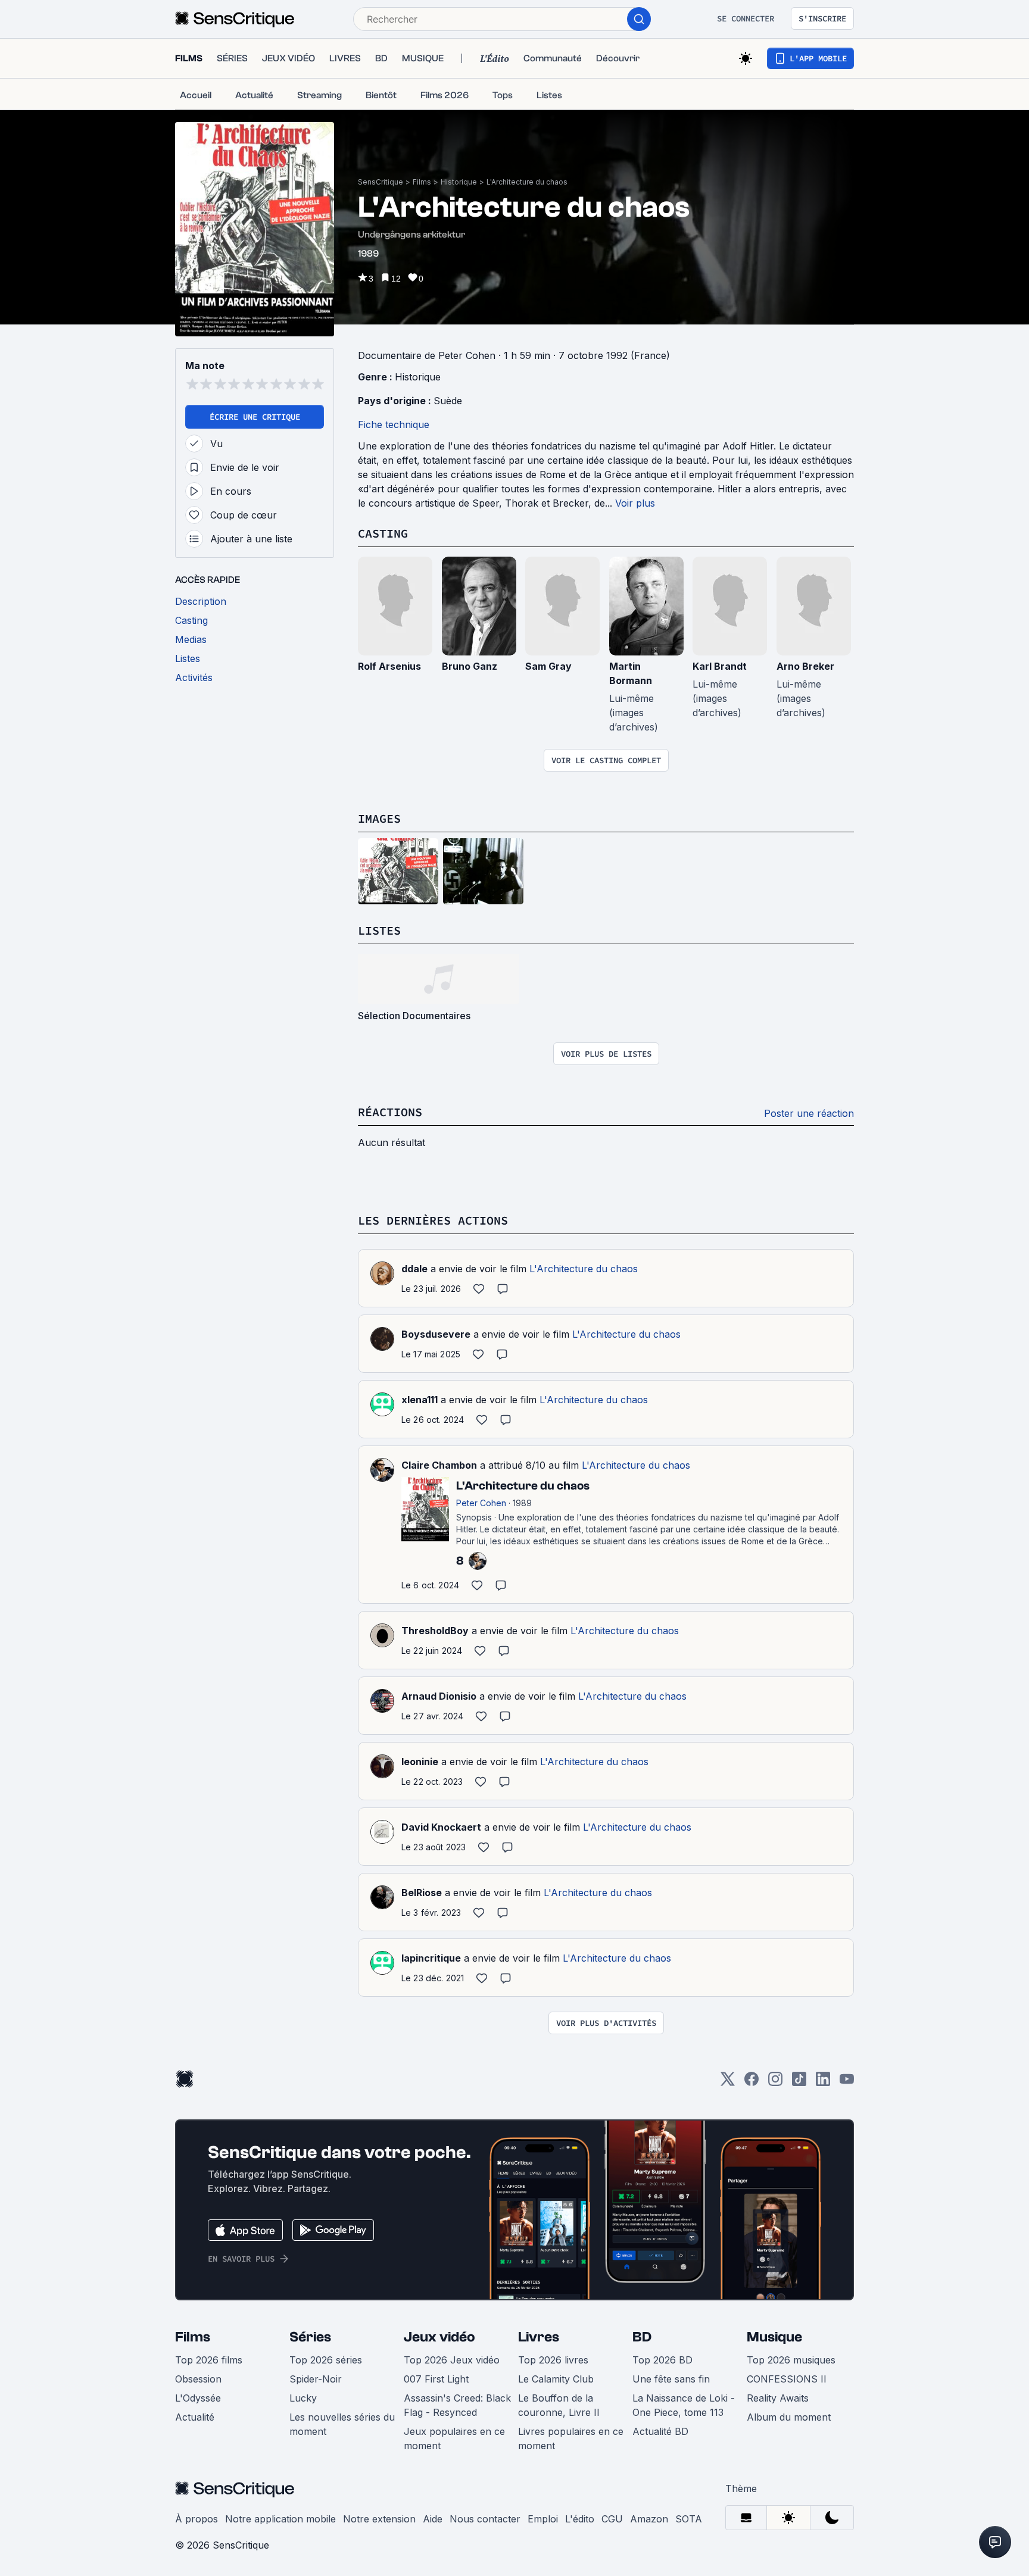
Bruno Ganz (470, 666)
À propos (197, 2519)
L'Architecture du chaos (527, 182)
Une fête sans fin (671, 2379)
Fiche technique (394, 424)
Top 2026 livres (553, 2360)
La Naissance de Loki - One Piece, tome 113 (684, 2405)
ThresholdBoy (435, 1631)
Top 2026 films (209, 2360)
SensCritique (381, 182)
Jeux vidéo (439, 2337)
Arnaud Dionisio (439, 1696)
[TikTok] (799, 2083)
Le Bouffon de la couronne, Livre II (559, 2405)
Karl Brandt (720, 666)
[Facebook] (752, 2083)
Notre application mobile (280, 2519)
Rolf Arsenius (389, 666)
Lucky (303, 2398)
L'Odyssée (198, 2398)
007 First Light (436, 2379)
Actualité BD (660, 2431)
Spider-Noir (316, 2379)
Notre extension (379, 2519)
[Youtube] (847, 2083)
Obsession (198, 2379)
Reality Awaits (778, 2398)
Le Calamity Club (556, 2379)
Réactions (390, 1112)
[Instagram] (775, 2083)
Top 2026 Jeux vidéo (452, 2360)
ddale (414, 1269)
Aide (433, 2519)
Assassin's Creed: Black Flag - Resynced (457, 2405)
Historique (459, 182)
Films (422, 182)
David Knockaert (441, 1827)
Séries (310, 2337)
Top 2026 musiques (791, 2360)
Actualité (195, 2417)
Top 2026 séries (326, 2360)
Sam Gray (548, 666)
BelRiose (422, 1893)
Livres (539, 2337)
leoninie (420, 1762)
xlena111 (420, 1400)
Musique (774, 2337)
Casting (383, 533)
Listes (379, 930)
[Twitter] (728, 2083)
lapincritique (431, 1958)
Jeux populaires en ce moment (454, 2438)
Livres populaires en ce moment (571, 2438)
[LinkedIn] (823, 2083)
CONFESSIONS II (787, 2379)
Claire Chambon (439, 1465)
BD (642, 2337)
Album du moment (789, 2417)
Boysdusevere (436, 1334)
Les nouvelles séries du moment (342, 2424)
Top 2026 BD (662, 2360)
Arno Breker (805, 666)
